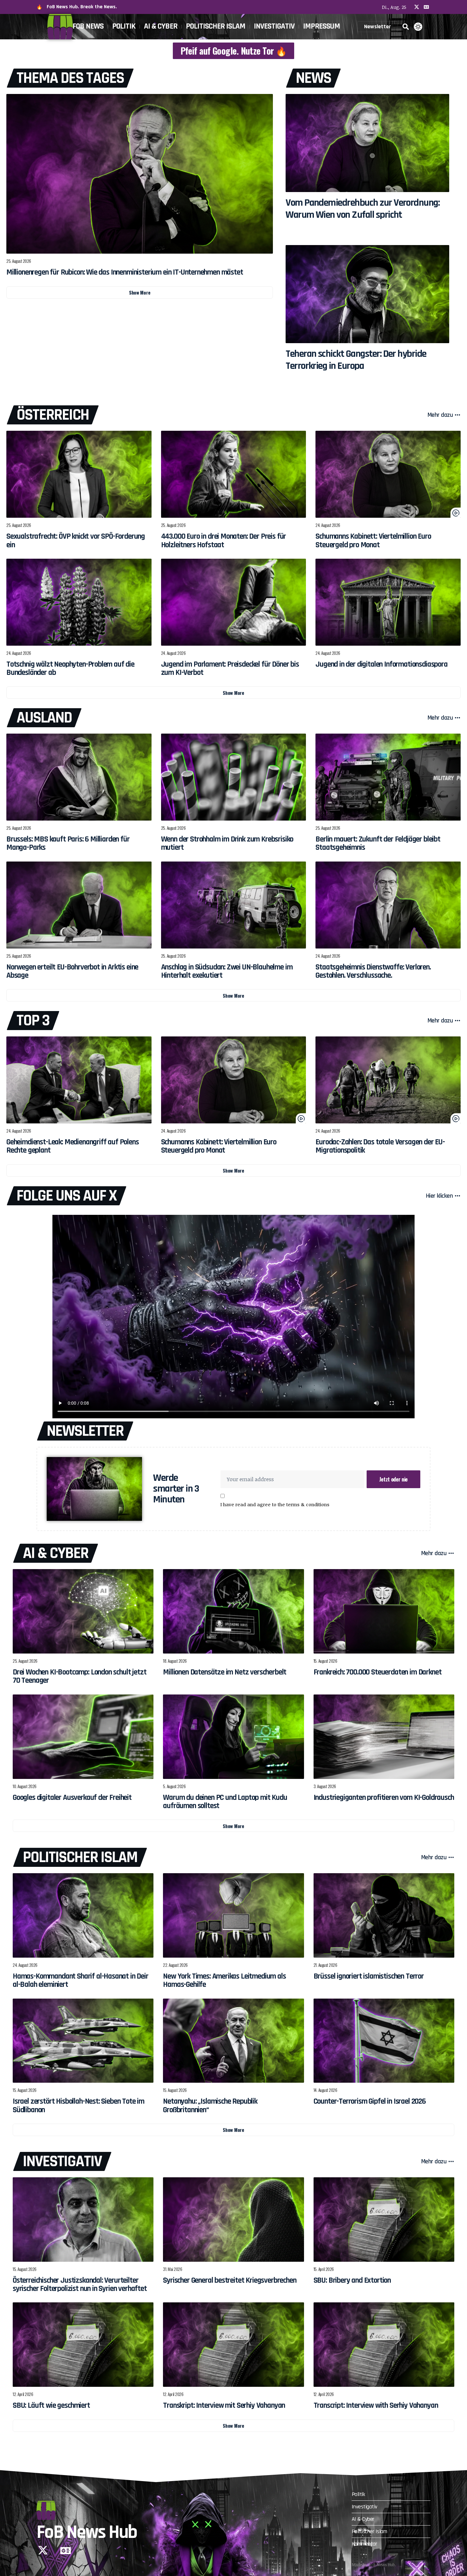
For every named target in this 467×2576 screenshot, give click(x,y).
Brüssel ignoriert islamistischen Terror (369, 1976)
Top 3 (33, 1021)
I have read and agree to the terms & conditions (275, 1504)
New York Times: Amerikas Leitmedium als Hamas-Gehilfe (224, 1980)
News (313, 78)
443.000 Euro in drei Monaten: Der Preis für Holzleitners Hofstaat (224, 541)
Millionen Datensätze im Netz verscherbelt (225, 1672)
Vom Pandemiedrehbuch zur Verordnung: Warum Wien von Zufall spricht (362, 209)
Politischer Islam (80, 1857)
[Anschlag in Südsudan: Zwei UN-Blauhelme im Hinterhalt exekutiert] (234, 905)
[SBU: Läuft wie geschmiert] (83, 2345)
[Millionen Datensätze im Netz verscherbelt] (233, 1611)
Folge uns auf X (67, 1196)
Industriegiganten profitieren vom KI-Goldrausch (384, 1798)
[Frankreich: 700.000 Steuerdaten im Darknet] (384, 1611)
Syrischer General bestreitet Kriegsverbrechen (230, 2280)
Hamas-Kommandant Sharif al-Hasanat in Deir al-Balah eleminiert (81, 1980)
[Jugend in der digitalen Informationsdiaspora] (388, 602)
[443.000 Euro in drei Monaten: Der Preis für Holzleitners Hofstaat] (234, 474)
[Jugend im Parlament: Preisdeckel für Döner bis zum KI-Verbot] (234, 602)
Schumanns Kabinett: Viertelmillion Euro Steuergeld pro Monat (373, 541)
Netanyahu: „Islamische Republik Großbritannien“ (210, 2106)
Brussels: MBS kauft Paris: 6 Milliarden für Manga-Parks (68, 843)
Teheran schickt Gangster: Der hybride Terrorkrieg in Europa (356, 360)
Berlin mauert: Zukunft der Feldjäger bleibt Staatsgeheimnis (378, 843)
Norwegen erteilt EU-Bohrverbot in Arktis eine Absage (72, 971)
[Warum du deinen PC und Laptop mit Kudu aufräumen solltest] (233, 1737)
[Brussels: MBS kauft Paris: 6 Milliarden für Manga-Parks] (79, 777)
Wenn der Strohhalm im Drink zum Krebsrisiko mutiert (227, 843)
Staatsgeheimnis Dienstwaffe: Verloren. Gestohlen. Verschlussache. (373, 971)
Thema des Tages (70, 78)
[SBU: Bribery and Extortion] (384, 2220)
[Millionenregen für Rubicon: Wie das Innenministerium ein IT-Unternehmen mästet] (140, 174)
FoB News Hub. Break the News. (82, 7)
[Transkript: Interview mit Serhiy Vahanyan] (233, 2345)
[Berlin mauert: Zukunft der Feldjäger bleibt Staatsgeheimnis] (388, 777)
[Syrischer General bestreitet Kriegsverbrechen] (233, 2220)
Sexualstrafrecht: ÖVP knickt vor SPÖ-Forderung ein (76, 541)
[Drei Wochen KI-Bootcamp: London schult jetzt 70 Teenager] (83, 1611)
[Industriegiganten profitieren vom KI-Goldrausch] (384, 1737)
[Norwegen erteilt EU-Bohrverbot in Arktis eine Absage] (79, 905)
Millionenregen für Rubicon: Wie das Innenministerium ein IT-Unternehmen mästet (125, 272)
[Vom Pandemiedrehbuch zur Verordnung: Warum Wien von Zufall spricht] (367, 143)
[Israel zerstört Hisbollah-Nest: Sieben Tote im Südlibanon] (83, 2041)
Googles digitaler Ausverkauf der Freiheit (72, 1798)
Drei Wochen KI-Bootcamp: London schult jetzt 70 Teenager (79, 1676)
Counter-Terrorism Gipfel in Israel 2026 (370, 2101)
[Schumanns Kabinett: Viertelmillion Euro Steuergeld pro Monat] (388, 474)
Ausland (44, 718)
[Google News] (426, 7)
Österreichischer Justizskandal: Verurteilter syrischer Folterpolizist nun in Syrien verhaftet (80, 2285)
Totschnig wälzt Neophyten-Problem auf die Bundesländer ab (70, 669)
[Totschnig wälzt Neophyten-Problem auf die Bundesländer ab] (79, 602)
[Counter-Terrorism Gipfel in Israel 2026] (384, 2041)
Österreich (53, 415)
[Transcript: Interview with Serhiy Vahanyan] (384, 2345)
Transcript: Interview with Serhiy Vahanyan (376, 2406)
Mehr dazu (440, 415)
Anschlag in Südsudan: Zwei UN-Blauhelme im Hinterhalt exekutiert (227, 971)
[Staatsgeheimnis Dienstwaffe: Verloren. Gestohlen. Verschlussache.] (388, 905)
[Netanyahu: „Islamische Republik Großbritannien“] (233, 2041)
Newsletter (85, 1431)
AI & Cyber (56, 1553)
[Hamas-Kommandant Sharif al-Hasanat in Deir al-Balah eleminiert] (83, 1915)
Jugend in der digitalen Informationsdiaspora (381, 664)
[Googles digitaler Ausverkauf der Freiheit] (83, 1737)
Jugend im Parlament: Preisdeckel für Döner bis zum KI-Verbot (230, 669)
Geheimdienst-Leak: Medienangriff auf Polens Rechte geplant (73, 1146)
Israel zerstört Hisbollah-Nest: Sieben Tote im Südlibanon (78, 2106)
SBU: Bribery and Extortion (352, 2280)
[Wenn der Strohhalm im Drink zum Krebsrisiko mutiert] (234, 777)
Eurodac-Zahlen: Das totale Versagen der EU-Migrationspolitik (380, 1146)
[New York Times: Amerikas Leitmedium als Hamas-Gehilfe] (233, 1915)
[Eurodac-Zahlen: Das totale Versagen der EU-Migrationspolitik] (388, 1080)
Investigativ (62, 2161)
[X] (417, 7)
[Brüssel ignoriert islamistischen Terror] (384, 1915)
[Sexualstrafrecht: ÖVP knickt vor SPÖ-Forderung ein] (79, 474)
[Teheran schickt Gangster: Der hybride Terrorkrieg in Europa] (367, 294)
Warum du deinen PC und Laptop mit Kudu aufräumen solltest (225, 1802)
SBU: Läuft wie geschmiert (51, 2406)
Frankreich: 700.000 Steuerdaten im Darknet (378, 1672)
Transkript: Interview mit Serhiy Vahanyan (224, 2406)
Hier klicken (439, 1196)
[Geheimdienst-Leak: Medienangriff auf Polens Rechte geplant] (79, 1080)
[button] (406, 27)
